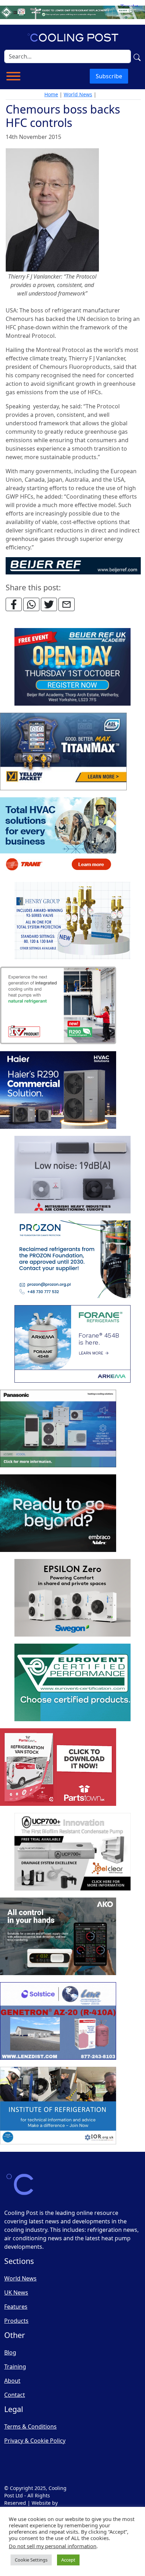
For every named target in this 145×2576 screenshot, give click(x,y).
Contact (15, 2395)
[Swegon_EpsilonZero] (72, 1598)
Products (16, 2321)
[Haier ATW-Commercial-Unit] (58, 1090)
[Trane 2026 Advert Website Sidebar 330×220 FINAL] (58, 836)
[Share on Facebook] (14, 604)
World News (78, 94)
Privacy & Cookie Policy (35, 2441)
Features (16, 2307)
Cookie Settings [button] (31, 2560)
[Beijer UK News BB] (73, 565)
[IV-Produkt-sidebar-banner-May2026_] (58, 1006)
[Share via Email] (67, 604)
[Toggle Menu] (13, 76)
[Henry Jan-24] (72, 921)
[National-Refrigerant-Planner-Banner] (72, 12)
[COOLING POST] (58, 1937)
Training (15, 2367)
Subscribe (109, 76)
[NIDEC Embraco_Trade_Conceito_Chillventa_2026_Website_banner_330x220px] (58, 1514)
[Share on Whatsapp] (31, 604)
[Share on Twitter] (49, 604)
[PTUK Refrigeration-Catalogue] (58, 1767)
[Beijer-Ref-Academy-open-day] (72, 667)
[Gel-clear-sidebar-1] (72, 1852)
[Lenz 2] (58, 2021)
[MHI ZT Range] (72, 1175)
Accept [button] (68, 2560)
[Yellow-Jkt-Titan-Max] (63, 752)
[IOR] (58, 2106)
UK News (16, 2292)
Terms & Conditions (30, 2426)
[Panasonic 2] (58, 1429)
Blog (10, 2352)
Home (51, 94)
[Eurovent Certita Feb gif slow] (72, 1683)
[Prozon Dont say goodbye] (72, 1260)
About (12, 2381)
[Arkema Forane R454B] (72, 1344)
